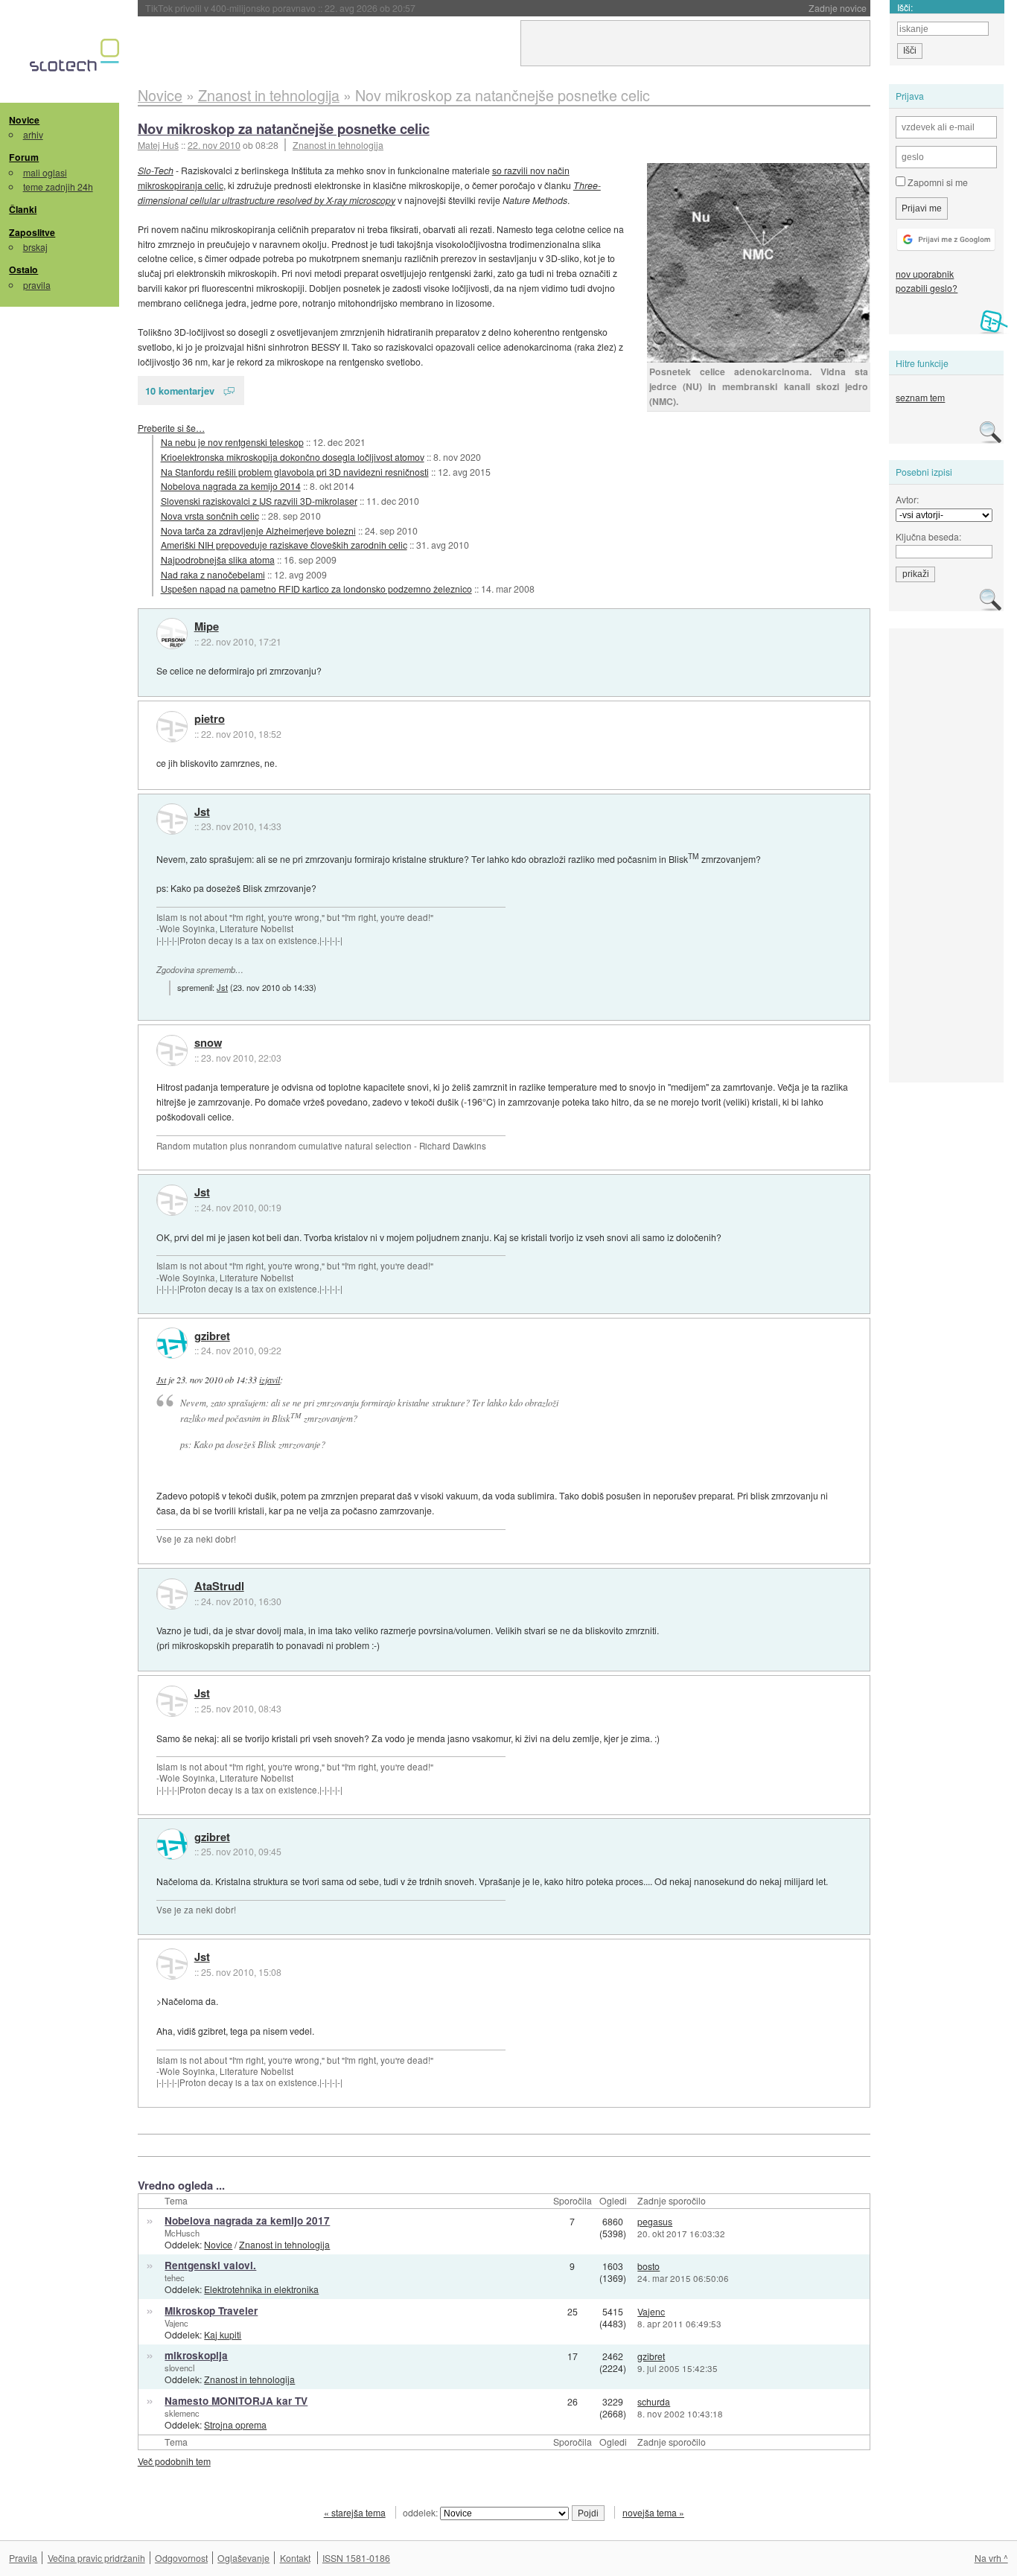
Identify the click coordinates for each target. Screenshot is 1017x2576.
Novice (24, 120)
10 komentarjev (180, 390)
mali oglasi (45, 172)
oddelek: (421, 2512)
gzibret (212, 1336)
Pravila (23, 2558)
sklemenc (182, 2413)
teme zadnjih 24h (58, 186)
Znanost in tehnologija (338, 145)
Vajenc (176, 2323)
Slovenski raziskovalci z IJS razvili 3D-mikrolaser (259, 501)
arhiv (33, 134)
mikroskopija (196, 2355)
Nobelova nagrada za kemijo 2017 (247, 2220)
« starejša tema (355, 2512)
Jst (202, 812)
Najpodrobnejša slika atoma (218, 559)
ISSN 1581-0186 (356, 2558)
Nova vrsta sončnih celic (210, 516)
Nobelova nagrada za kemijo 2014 (231, 486)
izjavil (270, 1380)
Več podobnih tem (174, 2461)
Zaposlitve (32, 232)
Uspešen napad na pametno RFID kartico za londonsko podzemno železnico (316, 589)
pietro (210, 719)
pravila (37, 285)
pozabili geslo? (927, 288)
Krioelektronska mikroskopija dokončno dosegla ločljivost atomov (293, 457)
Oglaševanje (243, 2558)
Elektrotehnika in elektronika (261, 2289)
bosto (648, 2266)
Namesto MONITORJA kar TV (236, 2401)
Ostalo (23, 270)
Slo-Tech (156, 170)
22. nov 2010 (214, 145)
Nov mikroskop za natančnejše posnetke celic (284, 128)
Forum (24, 157)
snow (208, 1043)
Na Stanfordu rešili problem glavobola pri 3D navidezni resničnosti (295, 472)
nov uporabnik (925, 274)
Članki (23, 209)
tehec (175, 2277)
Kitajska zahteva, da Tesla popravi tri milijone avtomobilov (312, 8)
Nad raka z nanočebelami (213, 574)
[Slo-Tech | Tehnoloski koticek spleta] (76, 59)
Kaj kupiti (223, 2334)
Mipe (207, 627)
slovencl (179, 2368)
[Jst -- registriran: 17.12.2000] (172, 819)
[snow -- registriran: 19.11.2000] (172, 1051)
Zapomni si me (937, 182)
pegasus (655, 2221)
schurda (654, 2401)
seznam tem (920, 397)
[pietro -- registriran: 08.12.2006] (172, 727)
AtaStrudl (219, 1587)
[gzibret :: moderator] (172, 1343)
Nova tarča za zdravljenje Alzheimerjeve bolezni (258, 530)
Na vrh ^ (991, 2558)
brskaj (35, 247)
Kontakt (295, 2558)
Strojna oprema (235, 2424)
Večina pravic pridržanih (96, 2558)
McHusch (182, 2233)
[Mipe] (172, 634)
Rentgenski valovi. (210, 2265)
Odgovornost (181, 2558)
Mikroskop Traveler (211, 2311)
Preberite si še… (171, 428)
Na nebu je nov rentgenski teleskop (232, 442)
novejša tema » (653, 2512)
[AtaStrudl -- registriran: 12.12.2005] (172, 1594)
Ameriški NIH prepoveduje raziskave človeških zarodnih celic (284, 545)
